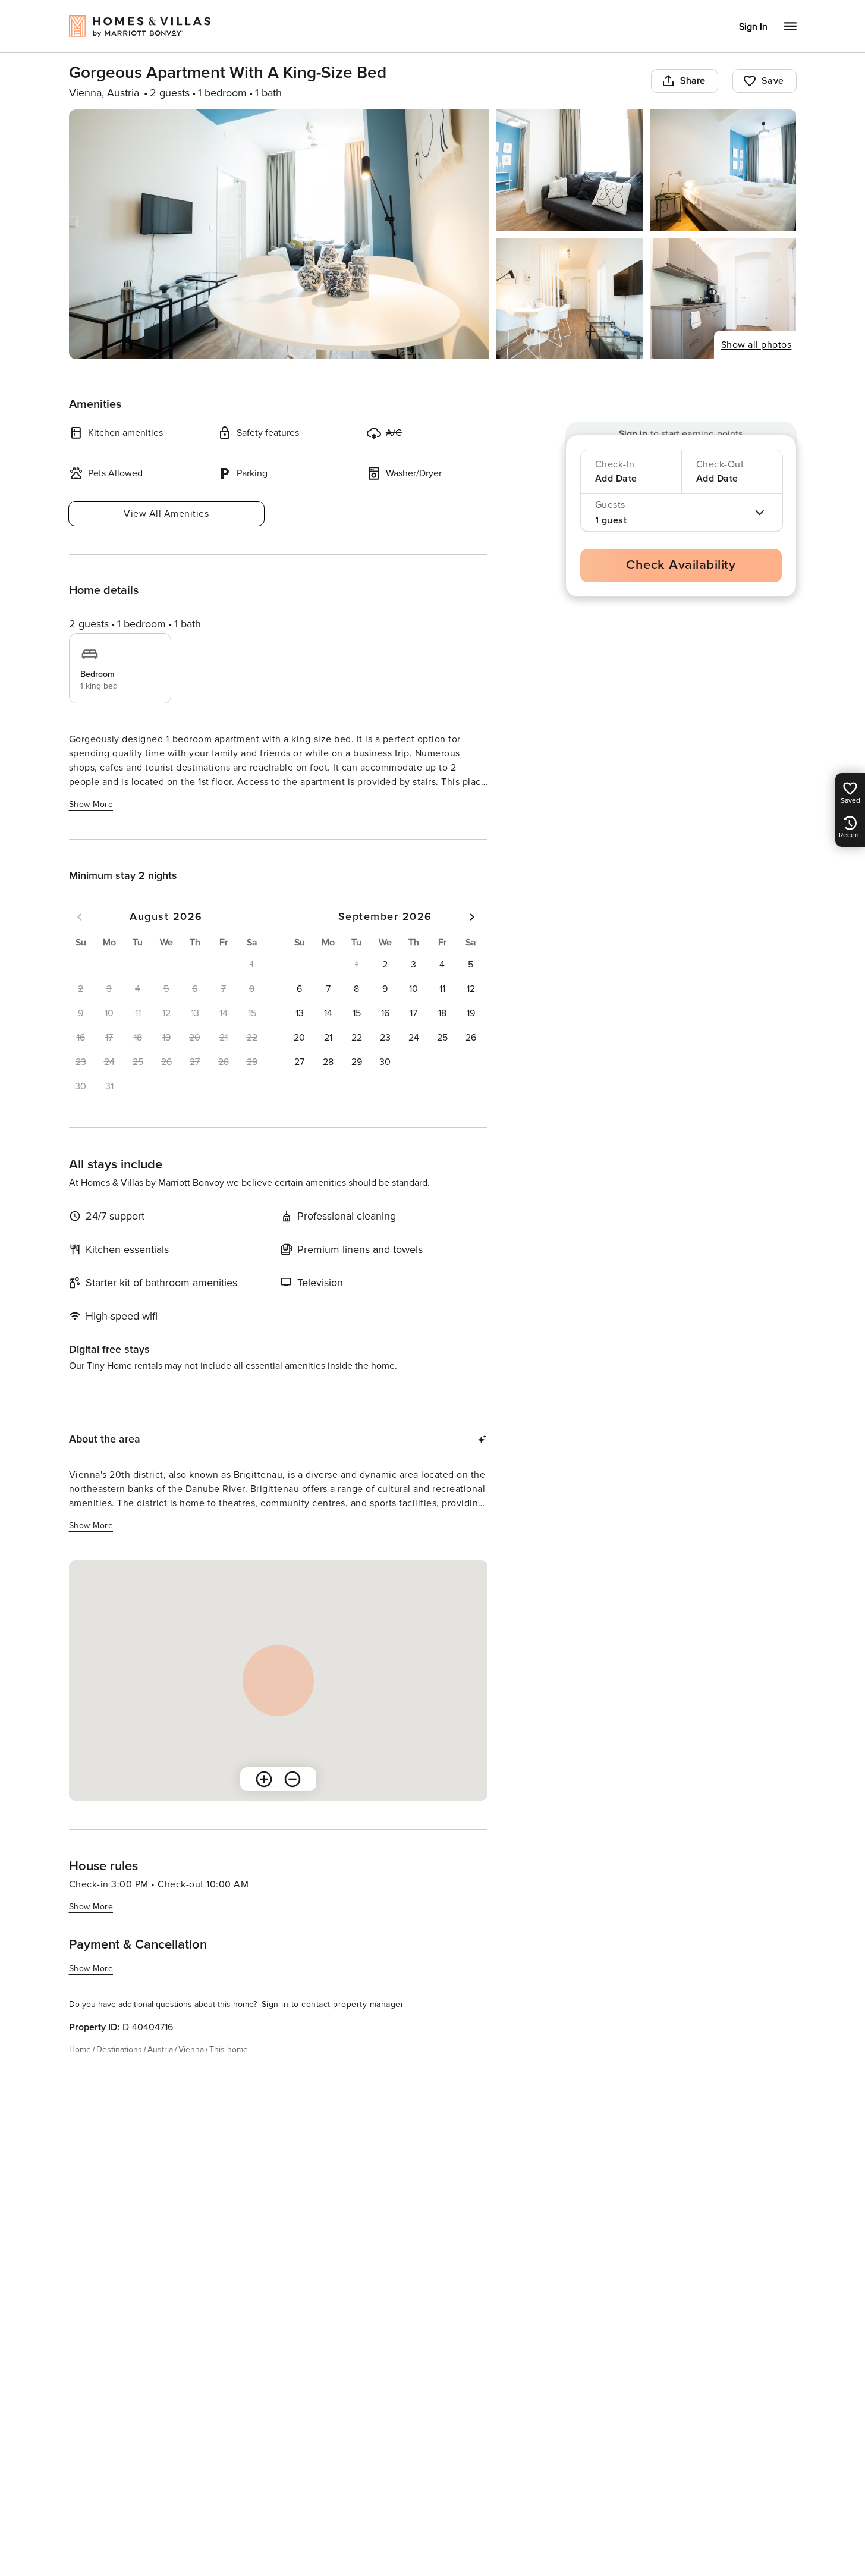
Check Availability (681, 565)
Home (80, 2049)
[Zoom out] (292, 1779)
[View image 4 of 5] (569, 299)
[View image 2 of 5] (569, 170)
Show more (91, 804)
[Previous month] (80, 917)
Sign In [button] (753, 27)
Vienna (191, 2049)
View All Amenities (166, 514)
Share (693, 81)
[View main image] (279, 234)
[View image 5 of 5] (723, 299)
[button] (385, 965)
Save (773, 81)
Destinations (119, 2049)
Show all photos (757, 345)
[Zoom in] (264, 1779)
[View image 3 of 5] (723, 170)
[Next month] (472, 917)
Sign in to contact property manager (333, 2004)
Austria (160, 2049)
